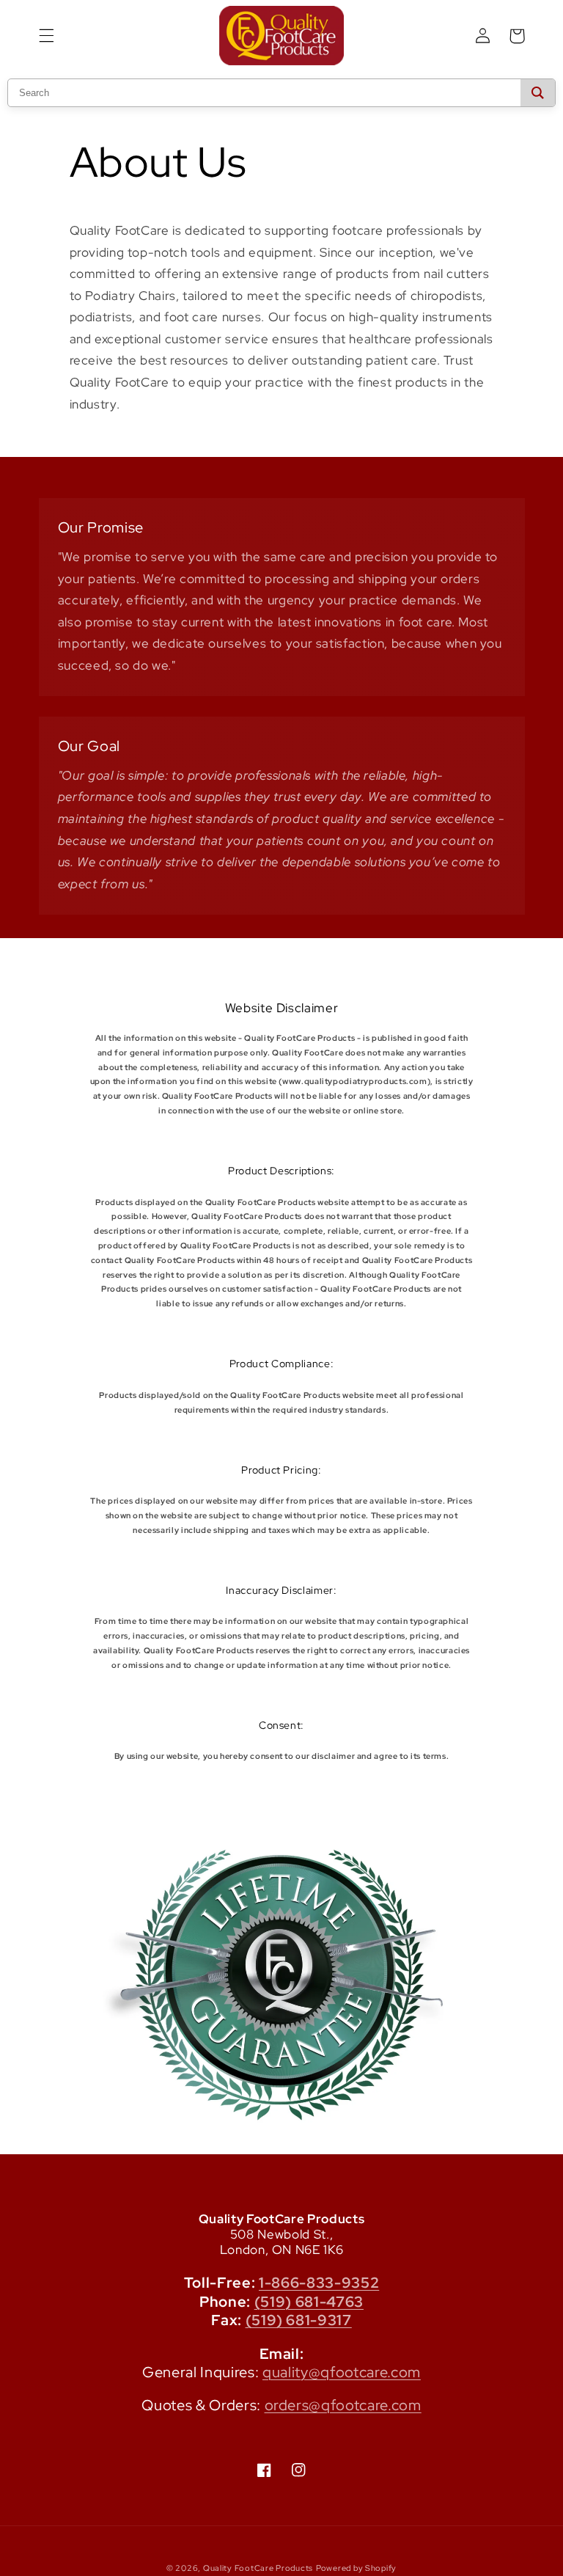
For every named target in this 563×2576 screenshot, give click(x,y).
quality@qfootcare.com (342, 2372)
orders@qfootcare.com (343, 2405)
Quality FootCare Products (258, 2568)
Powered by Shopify (356, 2568)
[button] (46, 36)
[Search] (538, 93)
